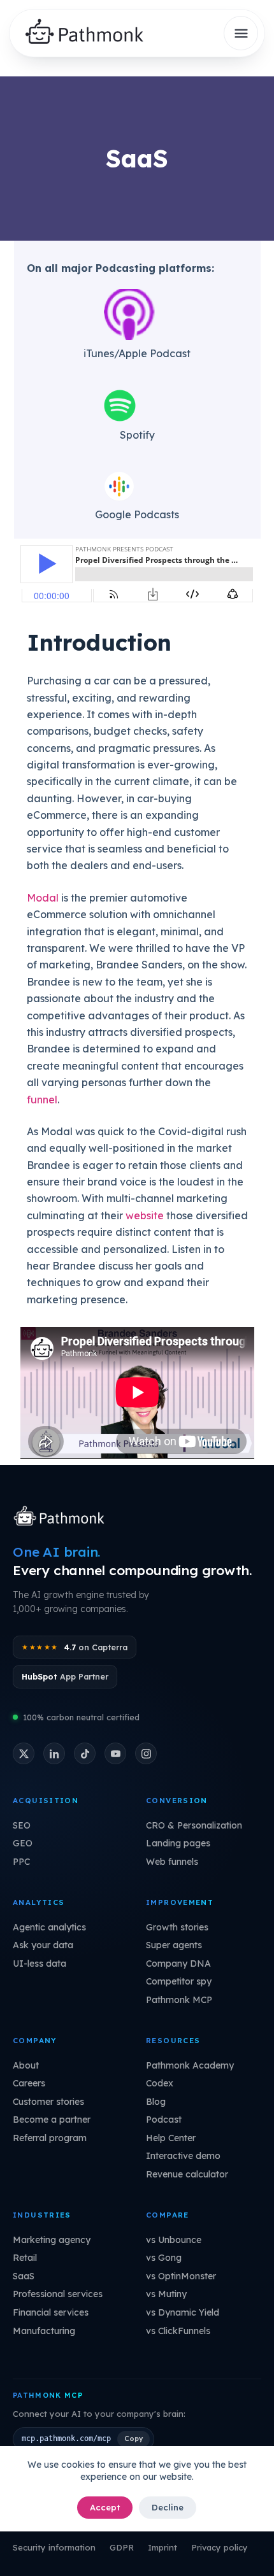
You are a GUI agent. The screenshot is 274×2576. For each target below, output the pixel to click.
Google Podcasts (137, 514)
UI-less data (40, 1964)
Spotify (137, 435)
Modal (43, 898)
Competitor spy (179, 1981)
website (145, 1215)
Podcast (164, 2120)
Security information (54, 2547)
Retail (25, 2258)
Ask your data (43, 1945)
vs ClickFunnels (178, 2331)
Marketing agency (52, 2240)
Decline (168, 2507)
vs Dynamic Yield (183, 2312)
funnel (42, 1100)
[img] (90, 33)
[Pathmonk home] (62, 1517)
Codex (160, 2083)
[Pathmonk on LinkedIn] (54, 1753)
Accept (105, 2507)
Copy (133, 2438)
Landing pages (178, 1843)
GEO (23, 1843)
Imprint (162, 2547)
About (26, 2065)
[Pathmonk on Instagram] (146, 1753)
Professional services (58, 2294)
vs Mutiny (166, 2294)
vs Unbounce (174, 2240)
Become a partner (52, 2120)
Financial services (51, 2312)
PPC (21, 1862)
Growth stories (177, 1927)
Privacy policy (220, 2547)
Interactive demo (183, 2156)
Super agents (174, 1945)
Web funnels (172, 1862)
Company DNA (178, 1964)
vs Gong (164, 2258)
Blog (156, 2102)
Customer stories (48, 2102)
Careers (29, 2083)
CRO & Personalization (194, 1825)
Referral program (50, 2138)
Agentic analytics (49, 1927)
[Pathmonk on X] (24, 1753)
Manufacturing (44, 2331)
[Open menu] (241, 33)
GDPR (122, 2547)
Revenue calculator (187, 2174)
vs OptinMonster (181, 2276)
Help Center (171, 2138)
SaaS (24, 2276)
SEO (22, 1825)
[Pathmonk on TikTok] (85, 1753)
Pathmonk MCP (179, 2000)
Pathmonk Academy (190, 2065)
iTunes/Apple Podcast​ (137, 353)
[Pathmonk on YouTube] (115, 1753)
